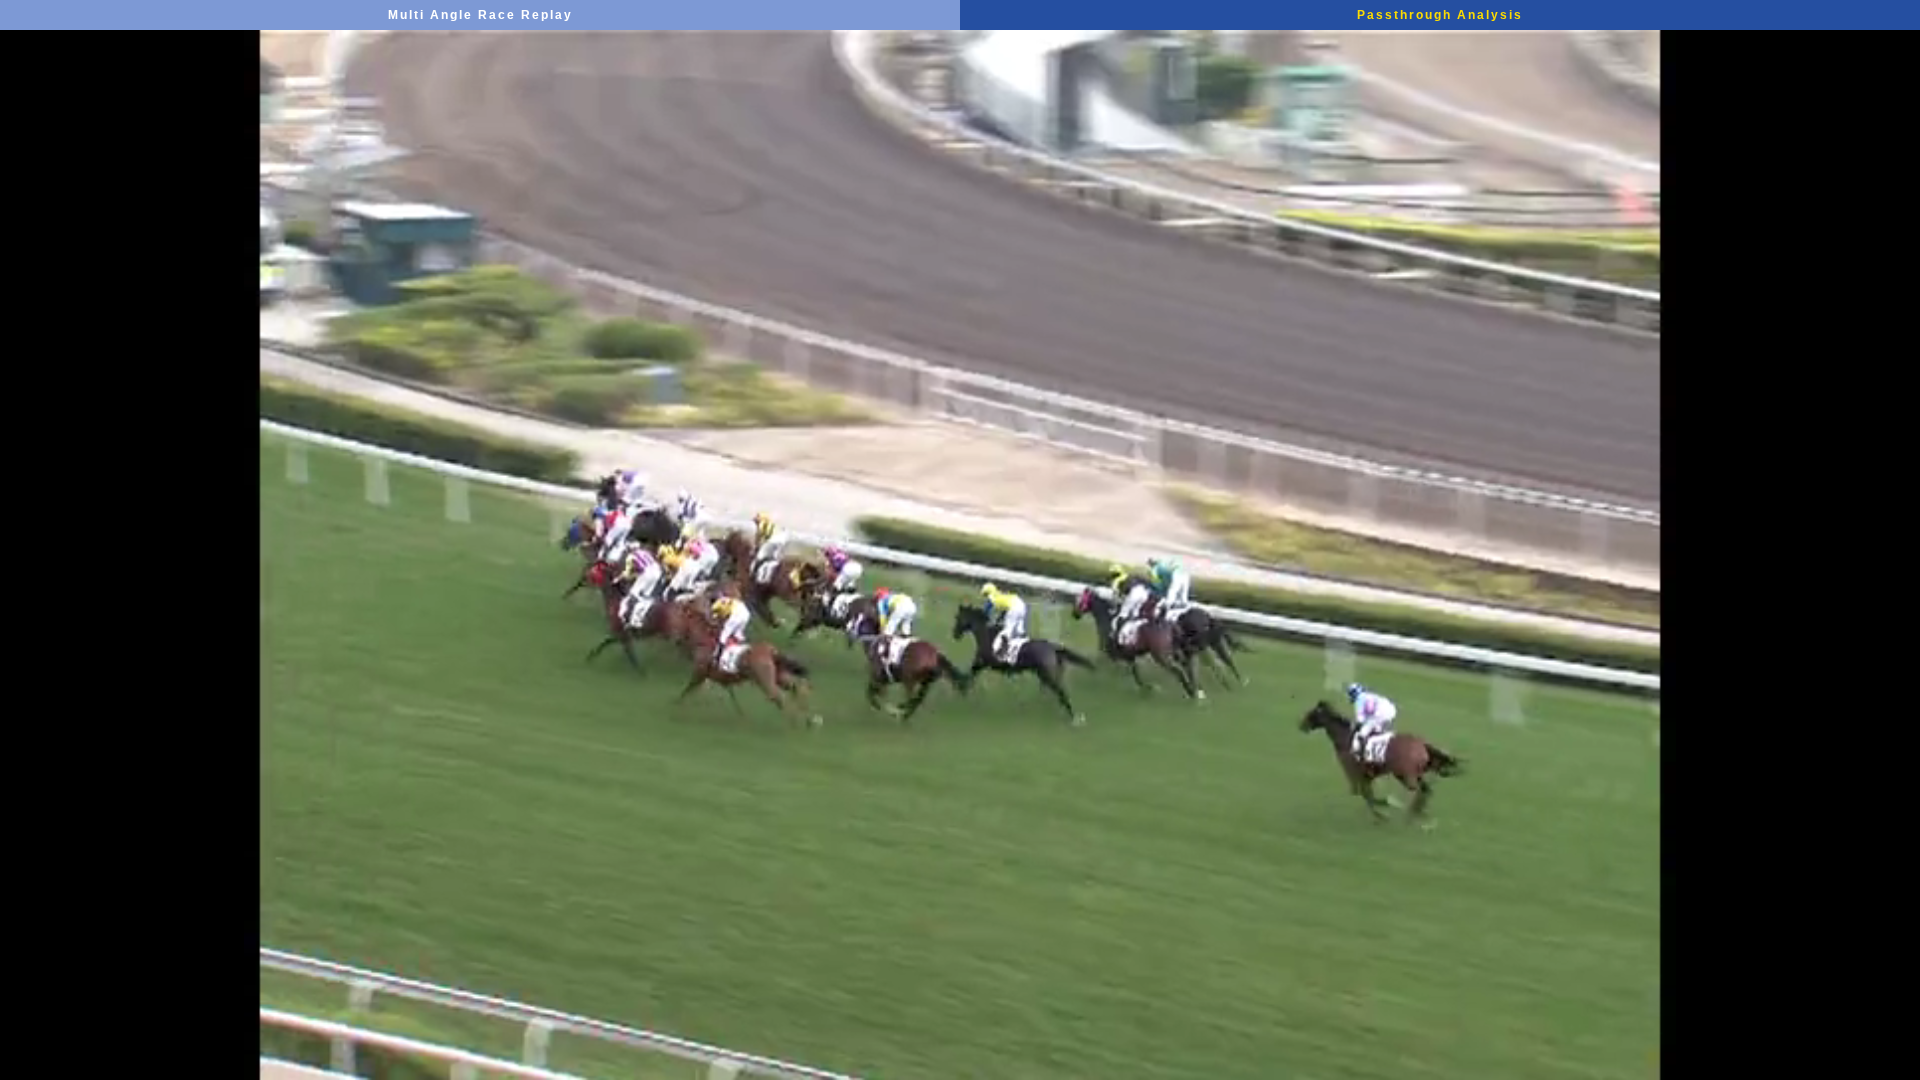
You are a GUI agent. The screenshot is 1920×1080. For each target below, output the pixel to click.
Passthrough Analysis (1440, 15)
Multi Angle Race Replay (480, 15)
